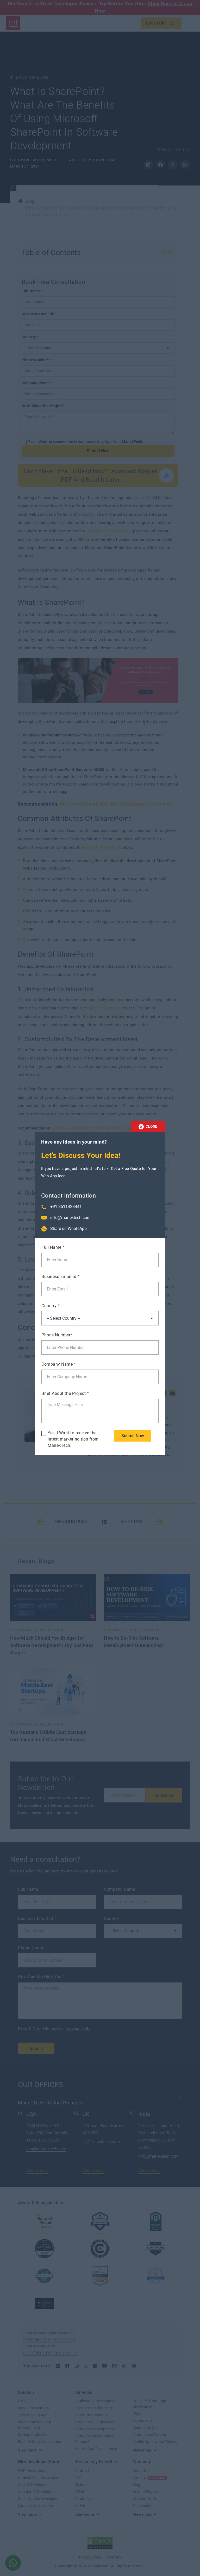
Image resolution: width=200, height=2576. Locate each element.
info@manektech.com (70, 1218)
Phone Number (57, 1335)
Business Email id (60, 1277)
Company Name (59, 1364)
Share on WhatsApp (68, 1228)
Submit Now (133, 1436)
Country (51, 1306)
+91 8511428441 (66, 1207)
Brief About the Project (65, 1393)
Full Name (53, 1247)
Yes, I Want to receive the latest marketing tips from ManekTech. (73, 1439)
